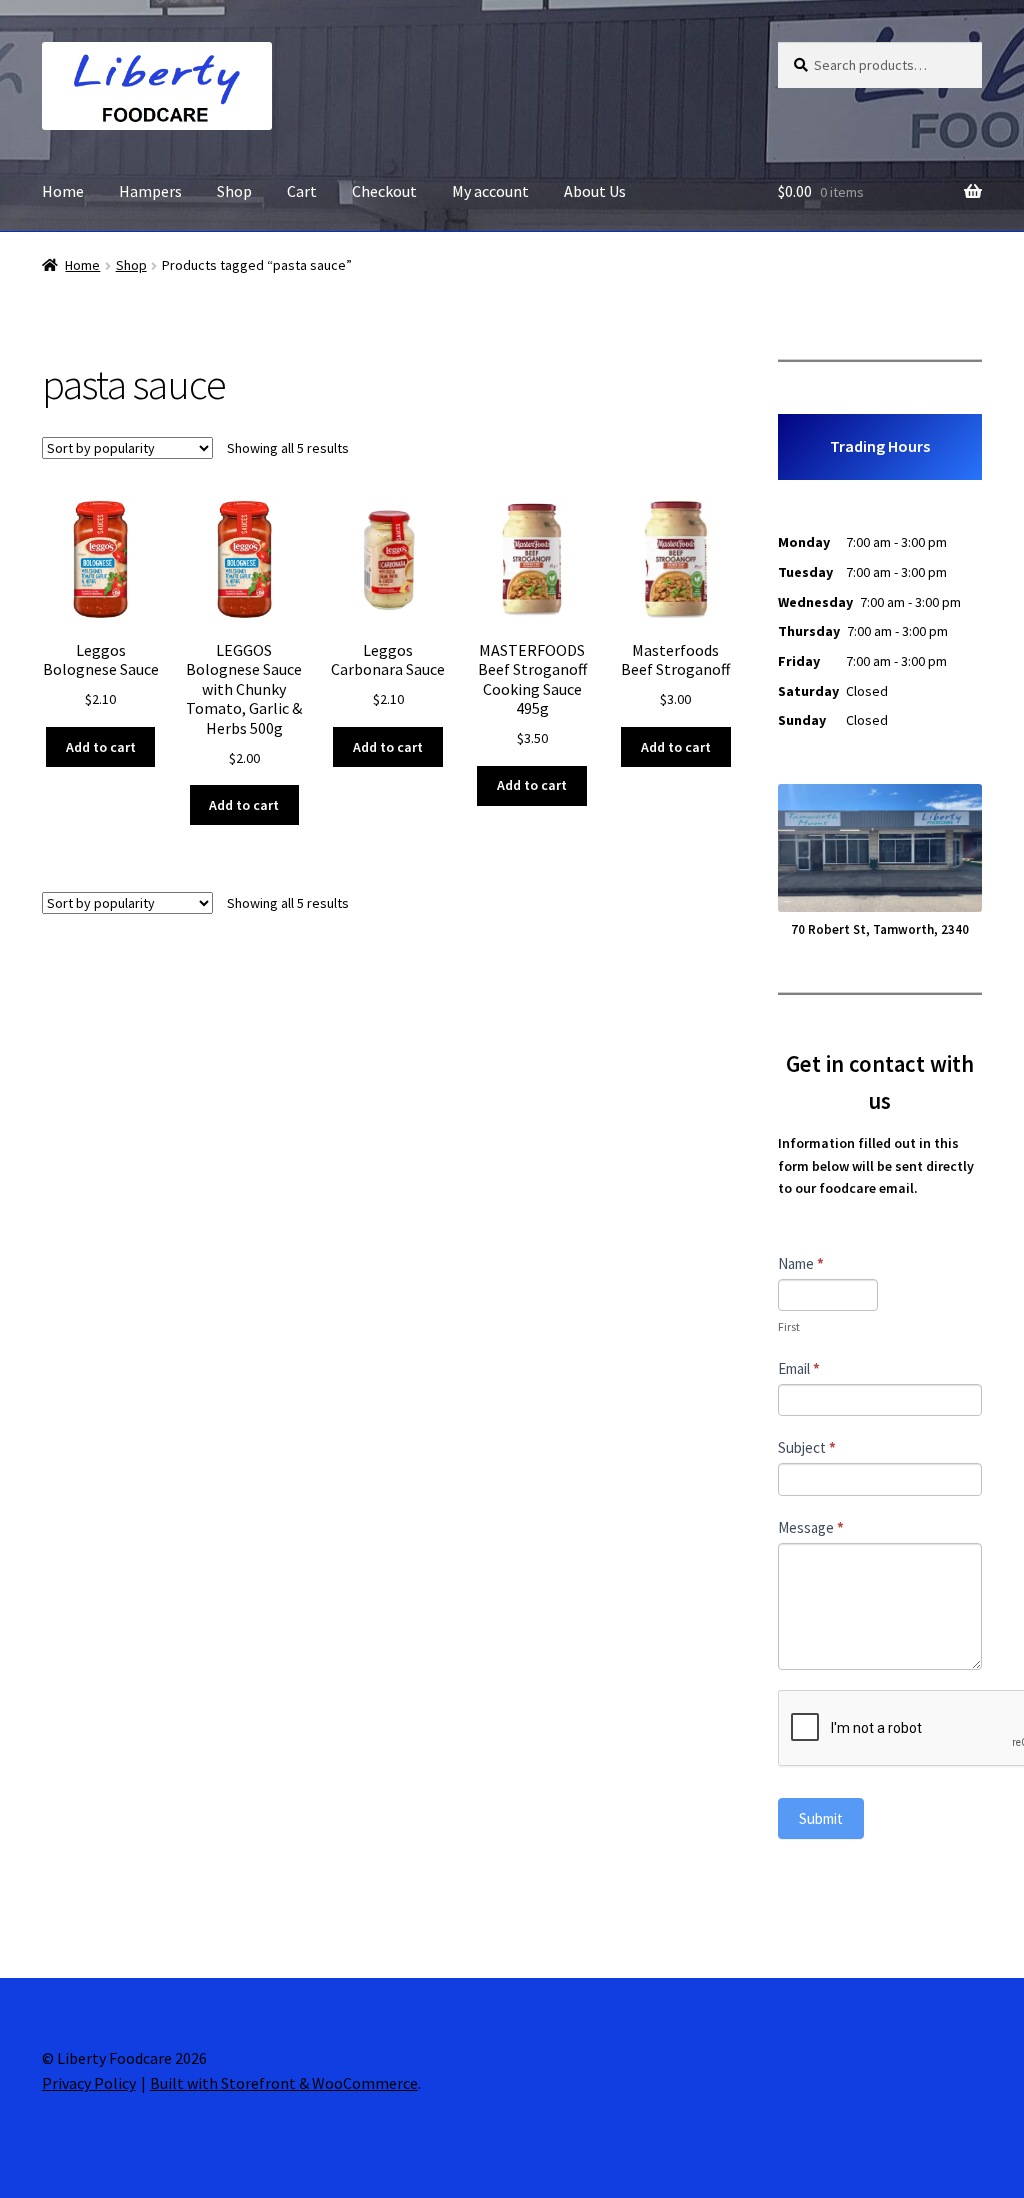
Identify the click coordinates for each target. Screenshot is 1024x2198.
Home (63, 191)
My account (490, 191)
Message (811, 1527)
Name (801, 1263)
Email (799, 1368)
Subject (807, 1447)
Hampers (150, 191)
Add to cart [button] (101, 747)
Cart (302, 191)
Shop (234, 191)
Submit (821, 1818)
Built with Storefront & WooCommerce (284, 2083)
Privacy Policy (89, 2083)
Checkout (384, 191)
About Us (595, 191)
